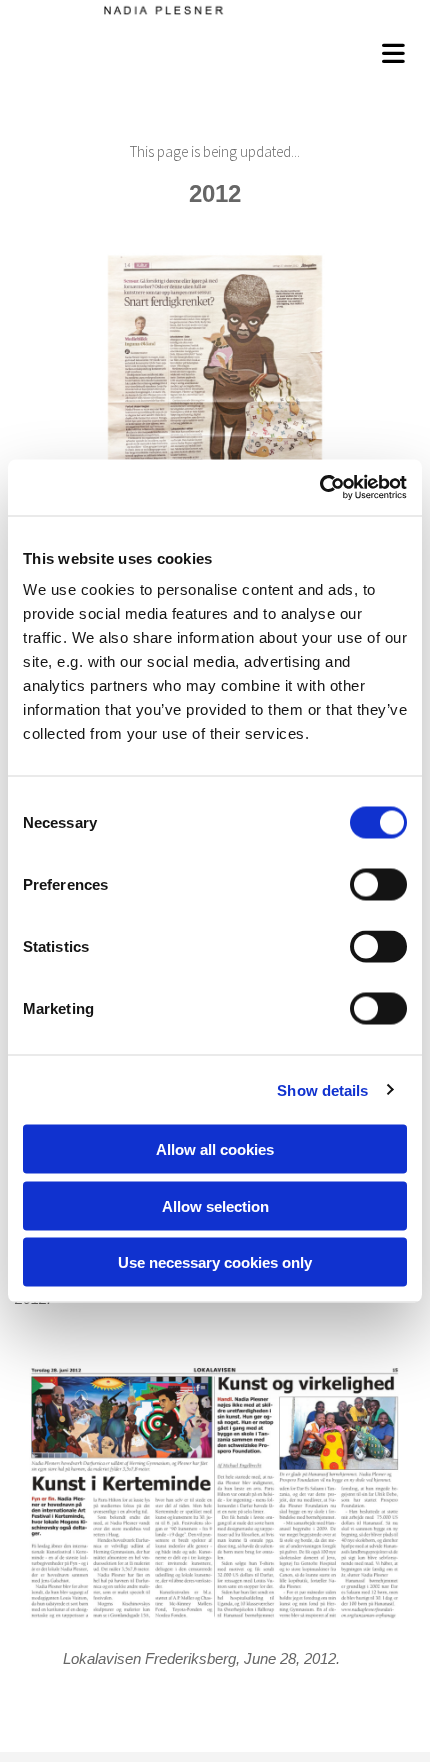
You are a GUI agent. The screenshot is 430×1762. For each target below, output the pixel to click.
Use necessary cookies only (215, 1262)
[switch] (378, 885)
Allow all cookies (215, 1149)
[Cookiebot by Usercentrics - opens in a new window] (319, 488)
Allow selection (215, 1205)
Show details (322, 1089)
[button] (220, 50)
